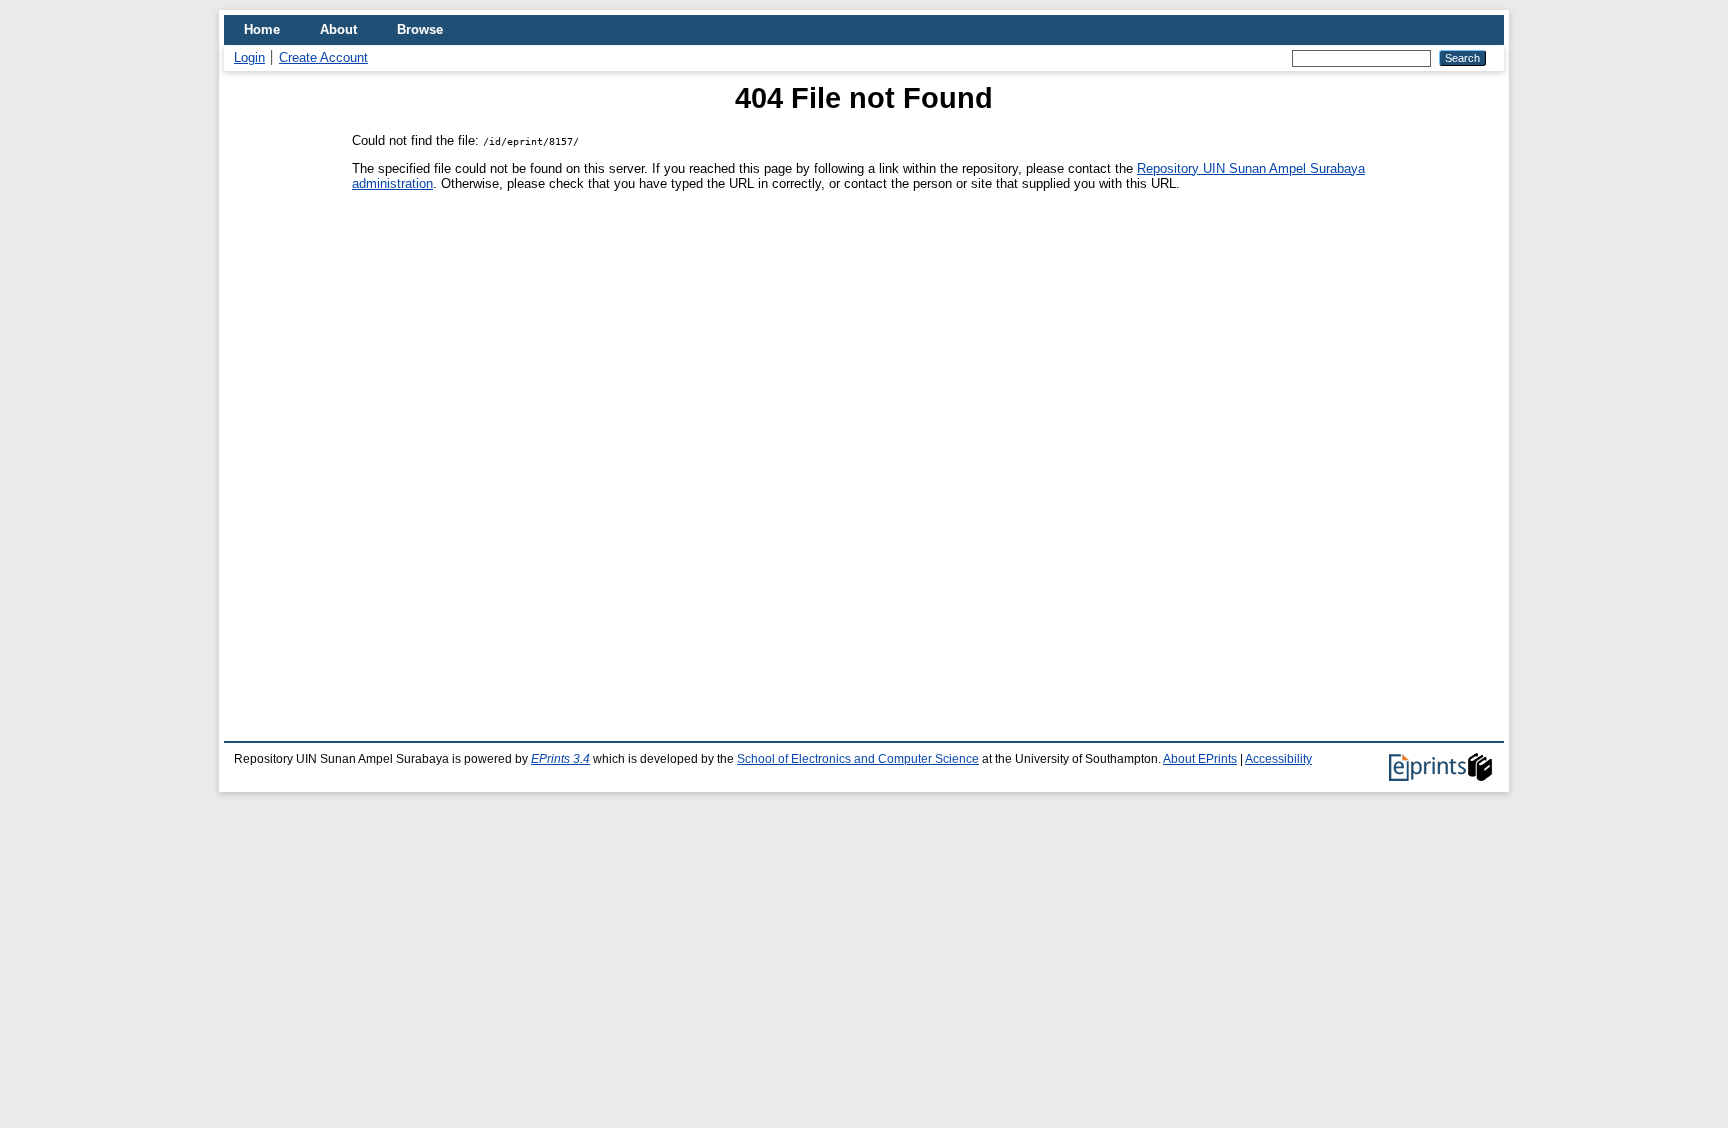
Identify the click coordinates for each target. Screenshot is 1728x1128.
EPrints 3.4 (560, 759)
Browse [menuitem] (420, 29)
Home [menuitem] (262, 29)
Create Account (323, 57)
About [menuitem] (338, 29)
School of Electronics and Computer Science (858, 759)
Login (249, 57)
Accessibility (1278, 759)
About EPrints (1200, 759)
